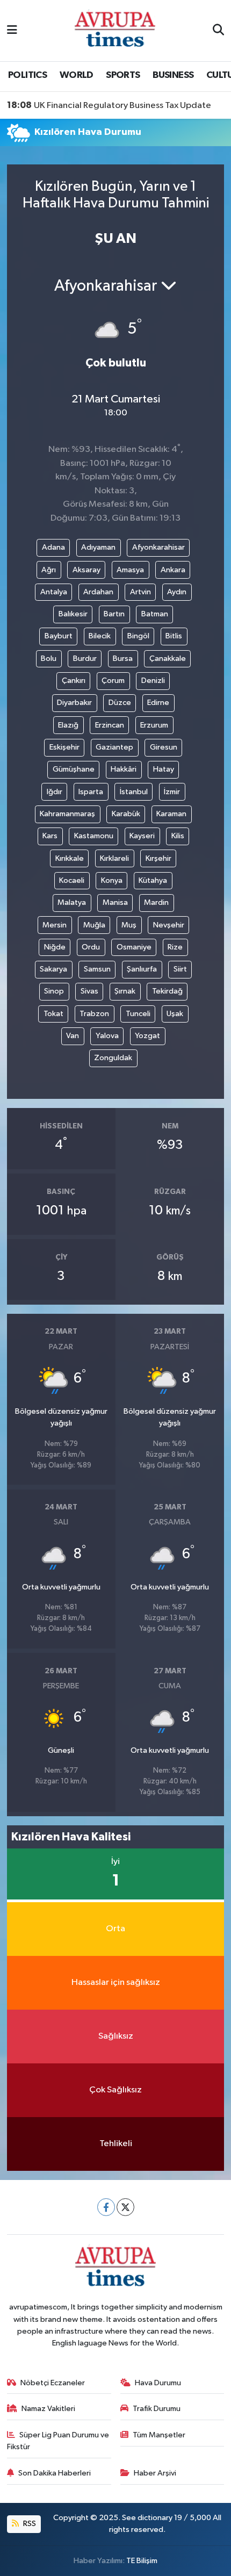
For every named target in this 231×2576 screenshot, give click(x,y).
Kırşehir (158, 858)
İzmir (172, 792)
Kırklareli (114, 858)
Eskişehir (64, 747)
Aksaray (86, 570)
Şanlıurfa (142, 969)
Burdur (85, 659)
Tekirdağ (167, 991)
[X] (125, 2207)
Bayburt (59, 636)
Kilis (178, 836)
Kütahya (153, 880)
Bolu (49, 659)
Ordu (91, 947)
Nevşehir (169, 925)
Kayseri (142, 836)
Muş (129, 925)
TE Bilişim (142, 2561)
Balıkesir (73, 614)
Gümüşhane (74, 769)
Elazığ (68, 725)
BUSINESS (173, 75)
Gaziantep (114, 747)
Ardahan (98, 592)
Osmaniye (134, 947)
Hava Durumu (158, 2383)
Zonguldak (113, 1058)
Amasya (130, 570)
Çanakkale (168, 659)
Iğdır (55, 792)
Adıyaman (98, 547)
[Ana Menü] (12, 30)
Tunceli (138, 1014)
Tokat (53, 1014)
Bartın (114, 614)
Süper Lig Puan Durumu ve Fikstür (58, 2441)
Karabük (126, 814)
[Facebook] (106, 2207)
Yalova (107, 1036)
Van (73, 1036)
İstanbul (134, 792)
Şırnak (125, 991)
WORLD (77, 75)
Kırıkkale (70, 858)
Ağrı (49, 570)
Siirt (180, 969)
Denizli (153, 681)
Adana (53, 547)
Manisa (115, 902)
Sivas (89, 991)
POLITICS (27, 75)
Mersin (55, 925)
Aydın (177, 592)
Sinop (54, 991)
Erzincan (110, 725)
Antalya (54, 592)
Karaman (171, 814)
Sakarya (53, 969)
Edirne (158, 703)
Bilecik (100, 636)
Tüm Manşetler (159, 2435)
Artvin (140, 592)
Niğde (55, 947)
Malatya (72, 902)
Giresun (164, 747)
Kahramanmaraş (67, 814)
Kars (50, 836)
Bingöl (138, 636)
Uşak (175, 1014)
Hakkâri (124, 769)
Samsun (97, 969)
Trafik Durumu (157, 2409)
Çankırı (74, 681)
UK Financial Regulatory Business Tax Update (109, 105)
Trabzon (94, 1014)
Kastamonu (94, 836)
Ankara (173, 570)
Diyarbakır (74, 703)
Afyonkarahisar (158, 547)
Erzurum (154, 725)
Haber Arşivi (155, 2473)
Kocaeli (72, 880)
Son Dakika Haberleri (55, 2473)
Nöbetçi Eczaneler (53, 2383)
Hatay (164, 769)
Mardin (156, 902)
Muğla (94, 925)
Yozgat (147, 1036)
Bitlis (174, 636)
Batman (155, 614)
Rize (175, 947)
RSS (29, 2524)
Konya (112, 880)
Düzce (120, 703)
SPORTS (123, 75)
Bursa (123, 659)
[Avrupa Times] (115, 30)
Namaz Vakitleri (48, 2409)
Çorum (113, 681)
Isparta (91, 792)
